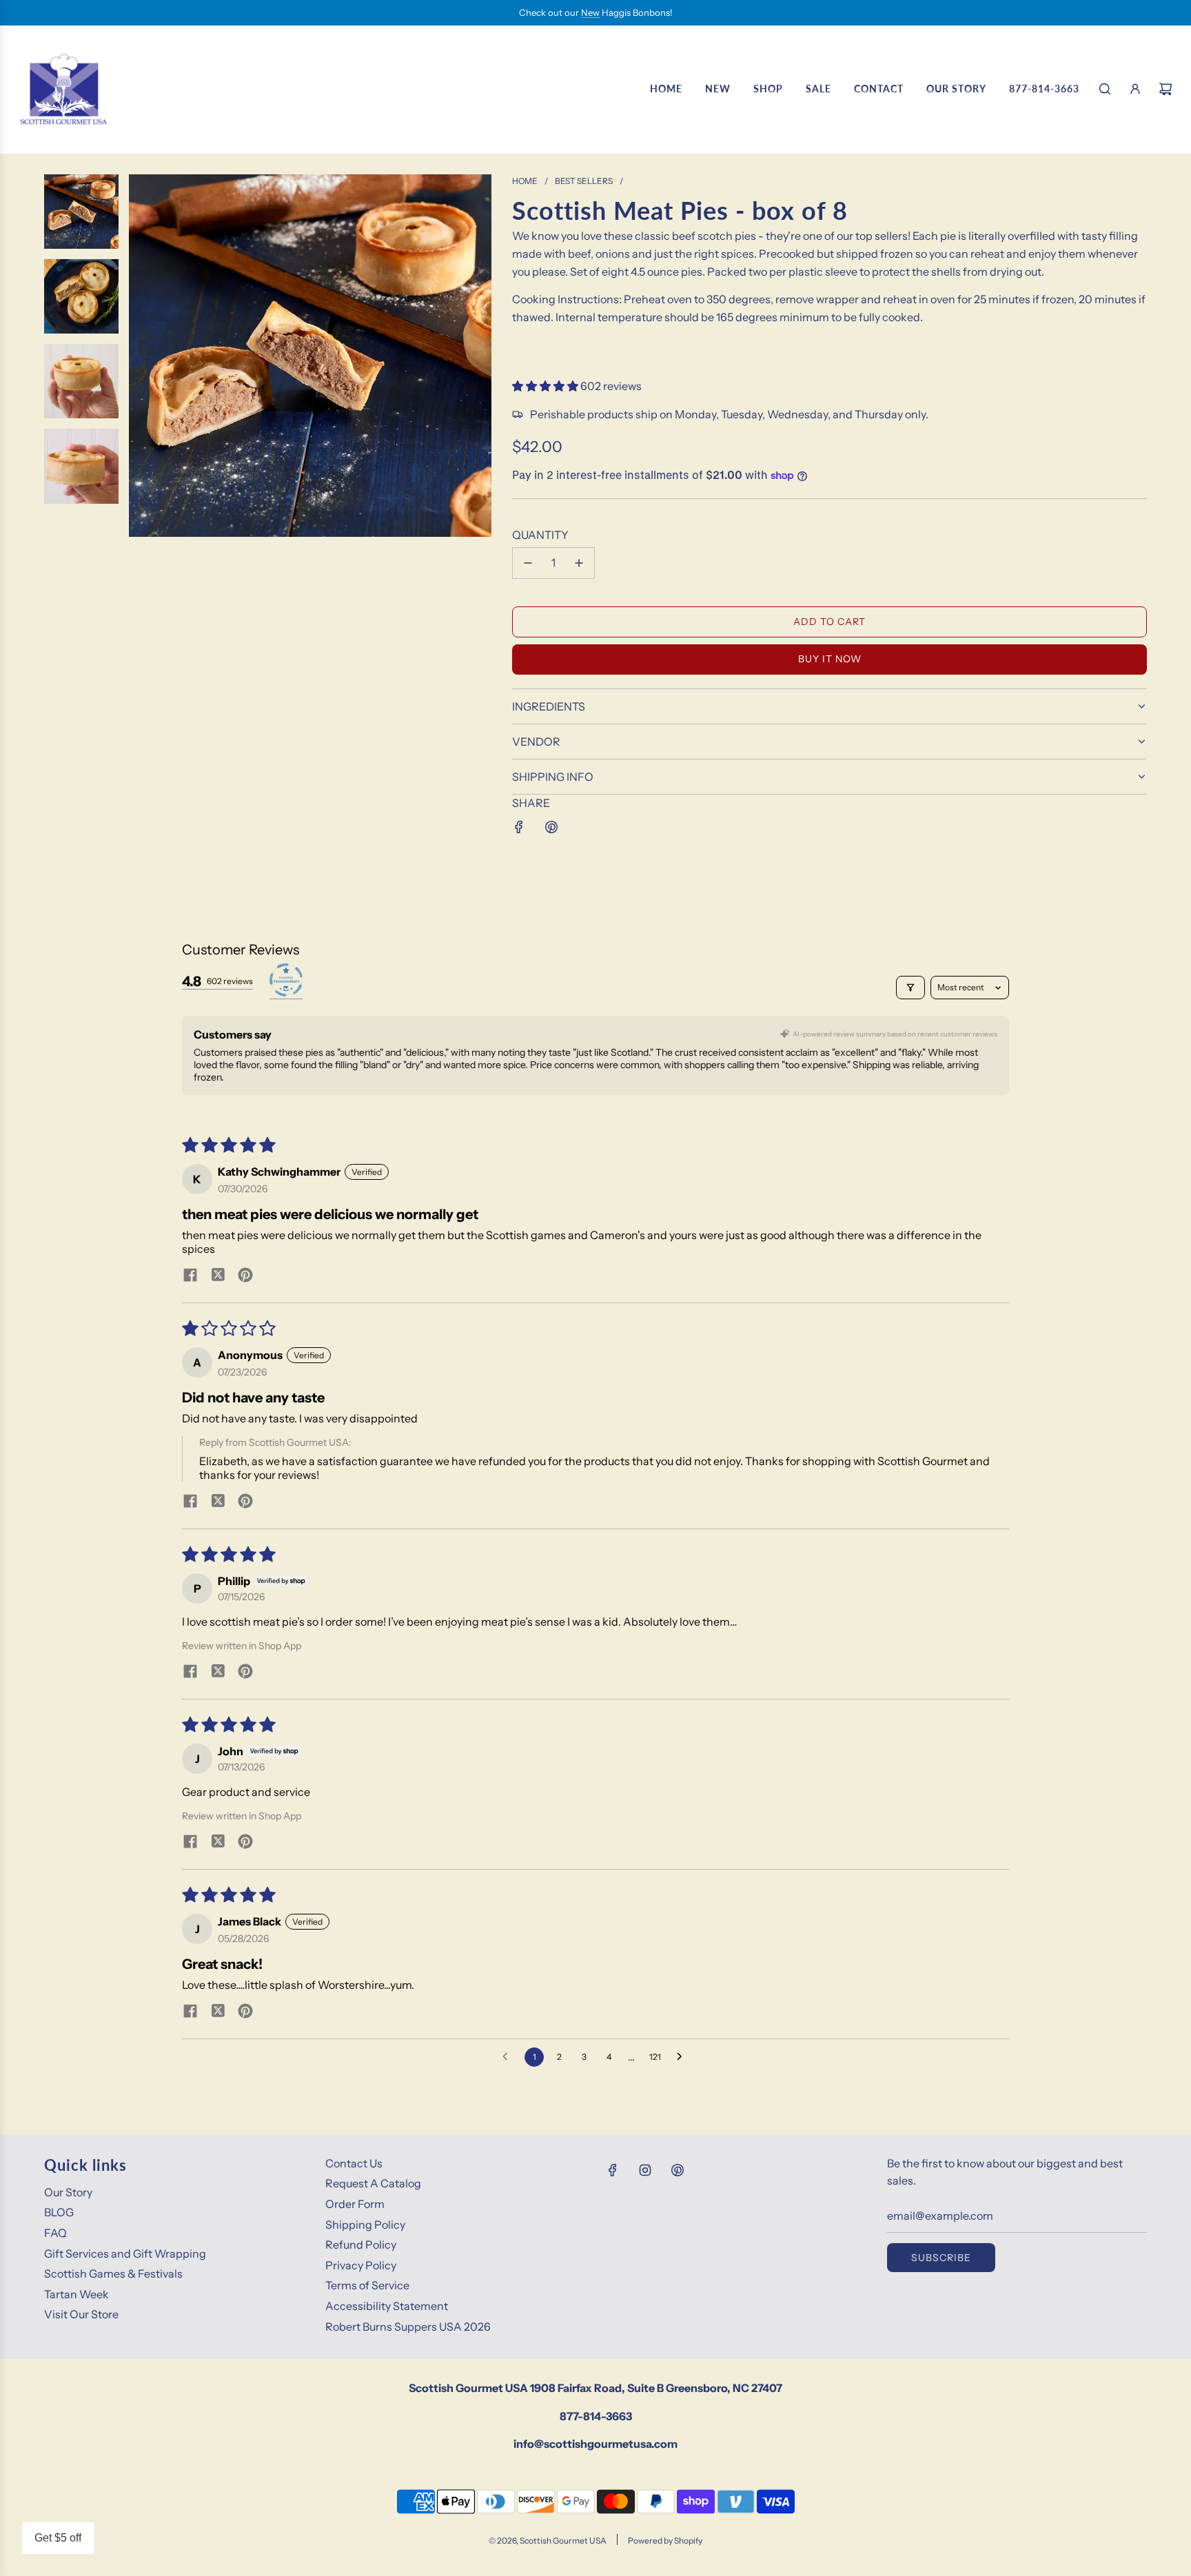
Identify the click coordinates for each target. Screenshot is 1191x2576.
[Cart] (1165, 89)
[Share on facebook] (190, 1276)
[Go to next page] (683, 2057)
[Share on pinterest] (245, 1276)
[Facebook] (613, 2170)
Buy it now (830, 659)
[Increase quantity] (579, 563)
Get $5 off (58, 2538)
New (590, 12)
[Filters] (910, 988)
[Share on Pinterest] (551, 827)
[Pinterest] (678, 2170)
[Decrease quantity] (528, 563)
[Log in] (1135, 89)
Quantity (540, 535)
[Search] (1105, 89)
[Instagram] (645, 2170)
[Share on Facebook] (519, 827)
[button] (546, 386)
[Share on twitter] (218, 1276)
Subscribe (941, 2258)
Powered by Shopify (665, 2541)
